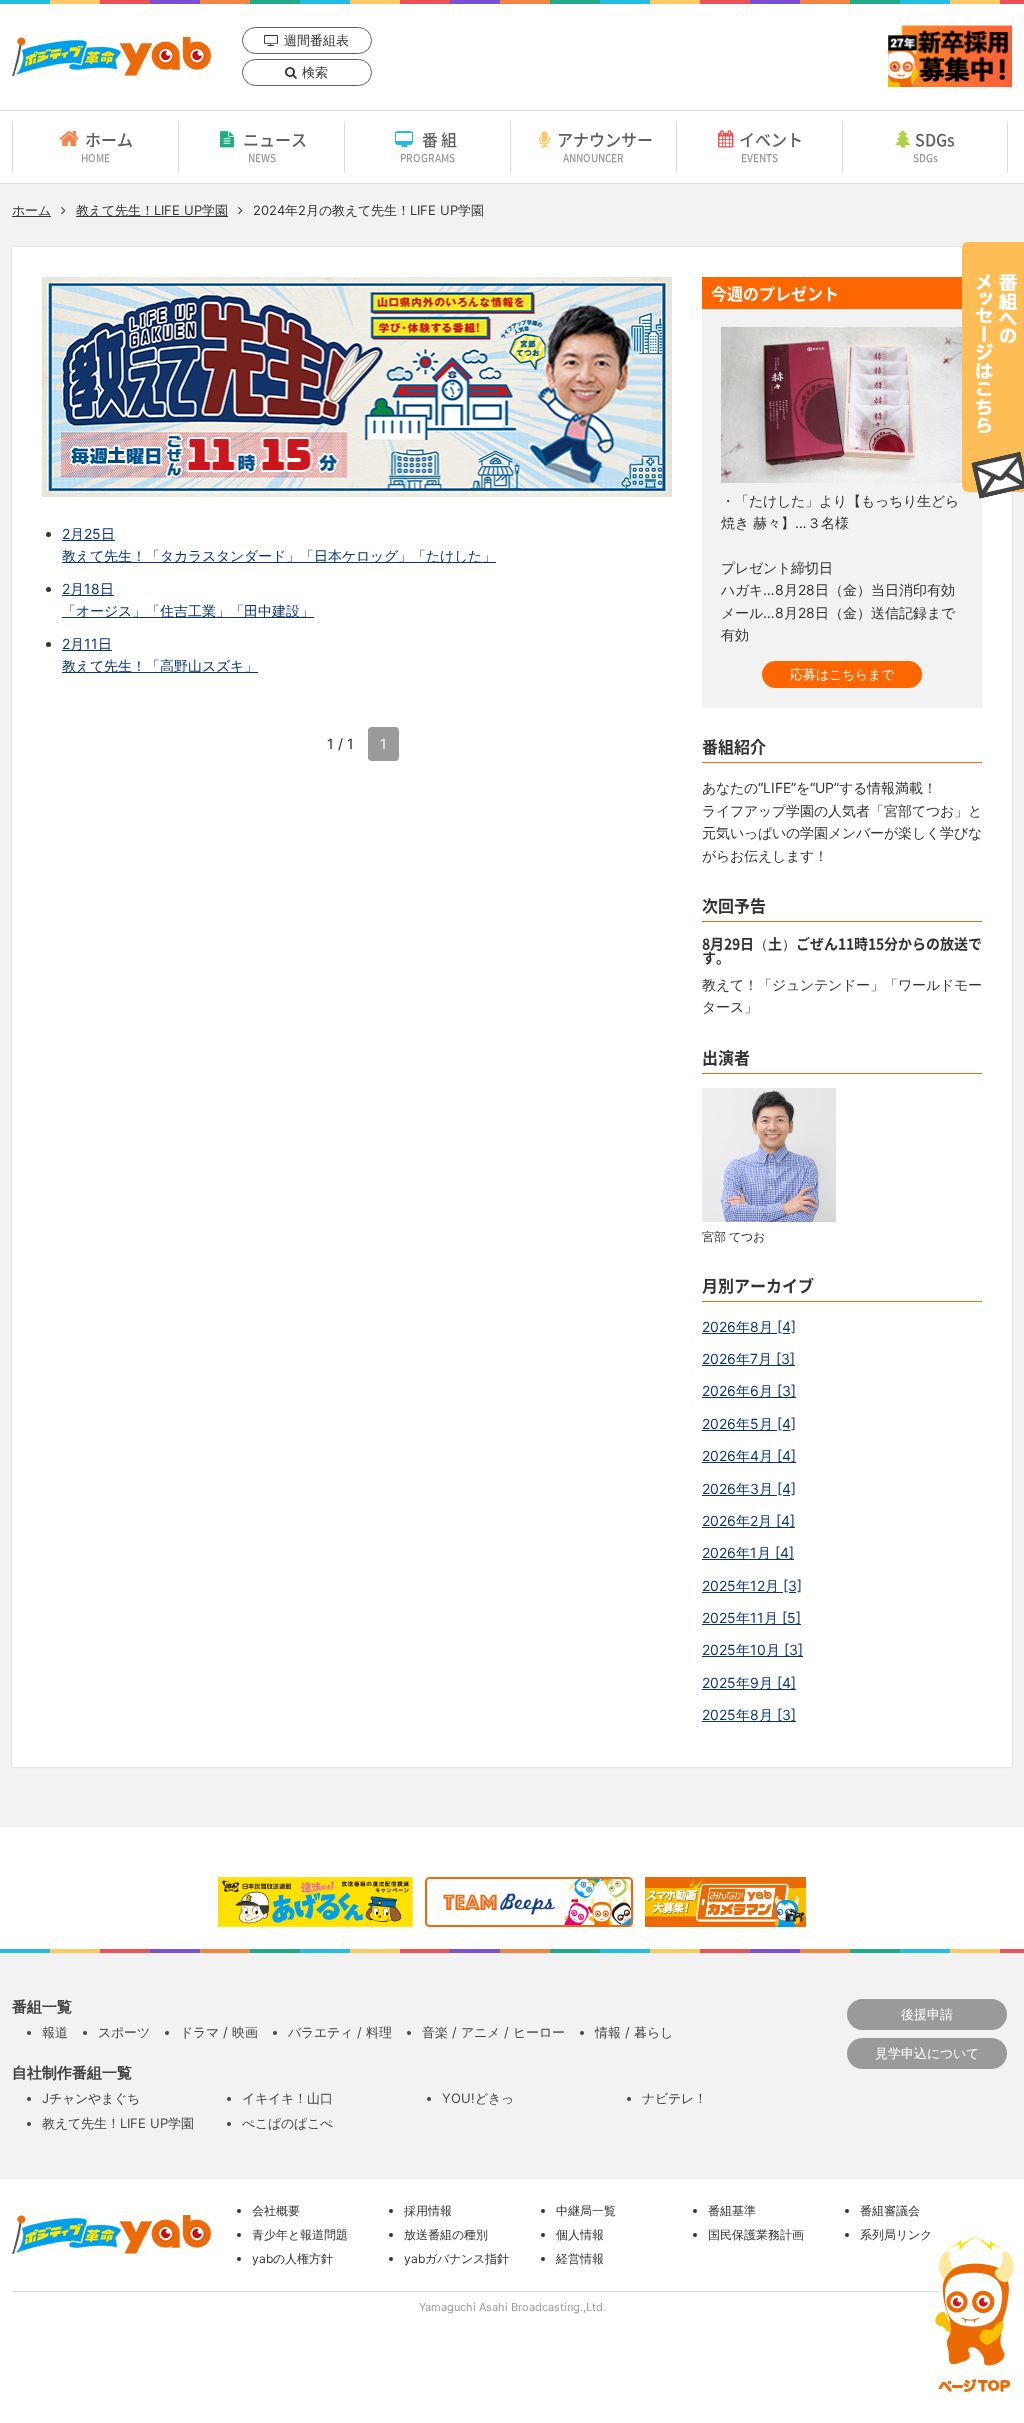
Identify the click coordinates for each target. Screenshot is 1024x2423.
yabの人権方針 (292, 2258)
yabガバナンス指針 (456, 2258)
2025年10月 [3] (752, 1649)
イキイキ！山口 (287, 2098)
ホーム (107, 146)
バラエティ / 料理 (340, 2032)
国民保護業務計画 (756, 2234)
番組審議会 (890, 2210)
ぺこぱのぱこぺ (287, 2123)
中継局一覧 (586, 2210)
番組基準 (732, 2210)
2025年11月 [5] (751, 1617)
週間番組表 (316, 40)
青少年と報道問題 (300, 2234)
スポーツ (124, 2032)
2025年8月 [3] (749, 1714)
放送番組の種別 (446, 2234)
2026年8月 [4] (749, 1326)
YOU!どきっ (478, 2098)
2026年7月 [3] (748, 1358)
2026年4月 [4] (749, 1455)
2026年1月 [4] (748, 1552)
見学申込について (927, 2053)
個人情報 (580, 2234)
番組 (430, 146)
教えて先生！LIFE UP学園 (152, 210)
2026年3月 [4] (749, 1488)
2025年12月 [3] (752, 1585)
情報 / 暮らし (634, 2032)
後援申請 (927, 2014)
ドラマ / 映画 (219, 2032)
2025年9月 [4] (749, 1682)
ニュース (275, 146)
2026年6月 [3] (749, 1390)
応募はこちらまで (842, 674)
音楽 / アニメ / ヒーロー (493, 2032)
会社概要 (276, 2210)
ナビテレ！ (674, 2098)
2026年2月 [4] (748, 1520)
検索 (315, 72)
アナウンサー (605, 146)
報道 (55, 2032)
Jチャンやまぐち (91, 2098)
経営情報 (580, 2258)
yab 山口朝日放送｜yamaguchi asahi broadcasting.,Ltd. (111, 56)
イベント (771, 146)
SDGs (934, 146)
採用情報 (428, 2210)
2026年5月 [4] (749, 1423)
